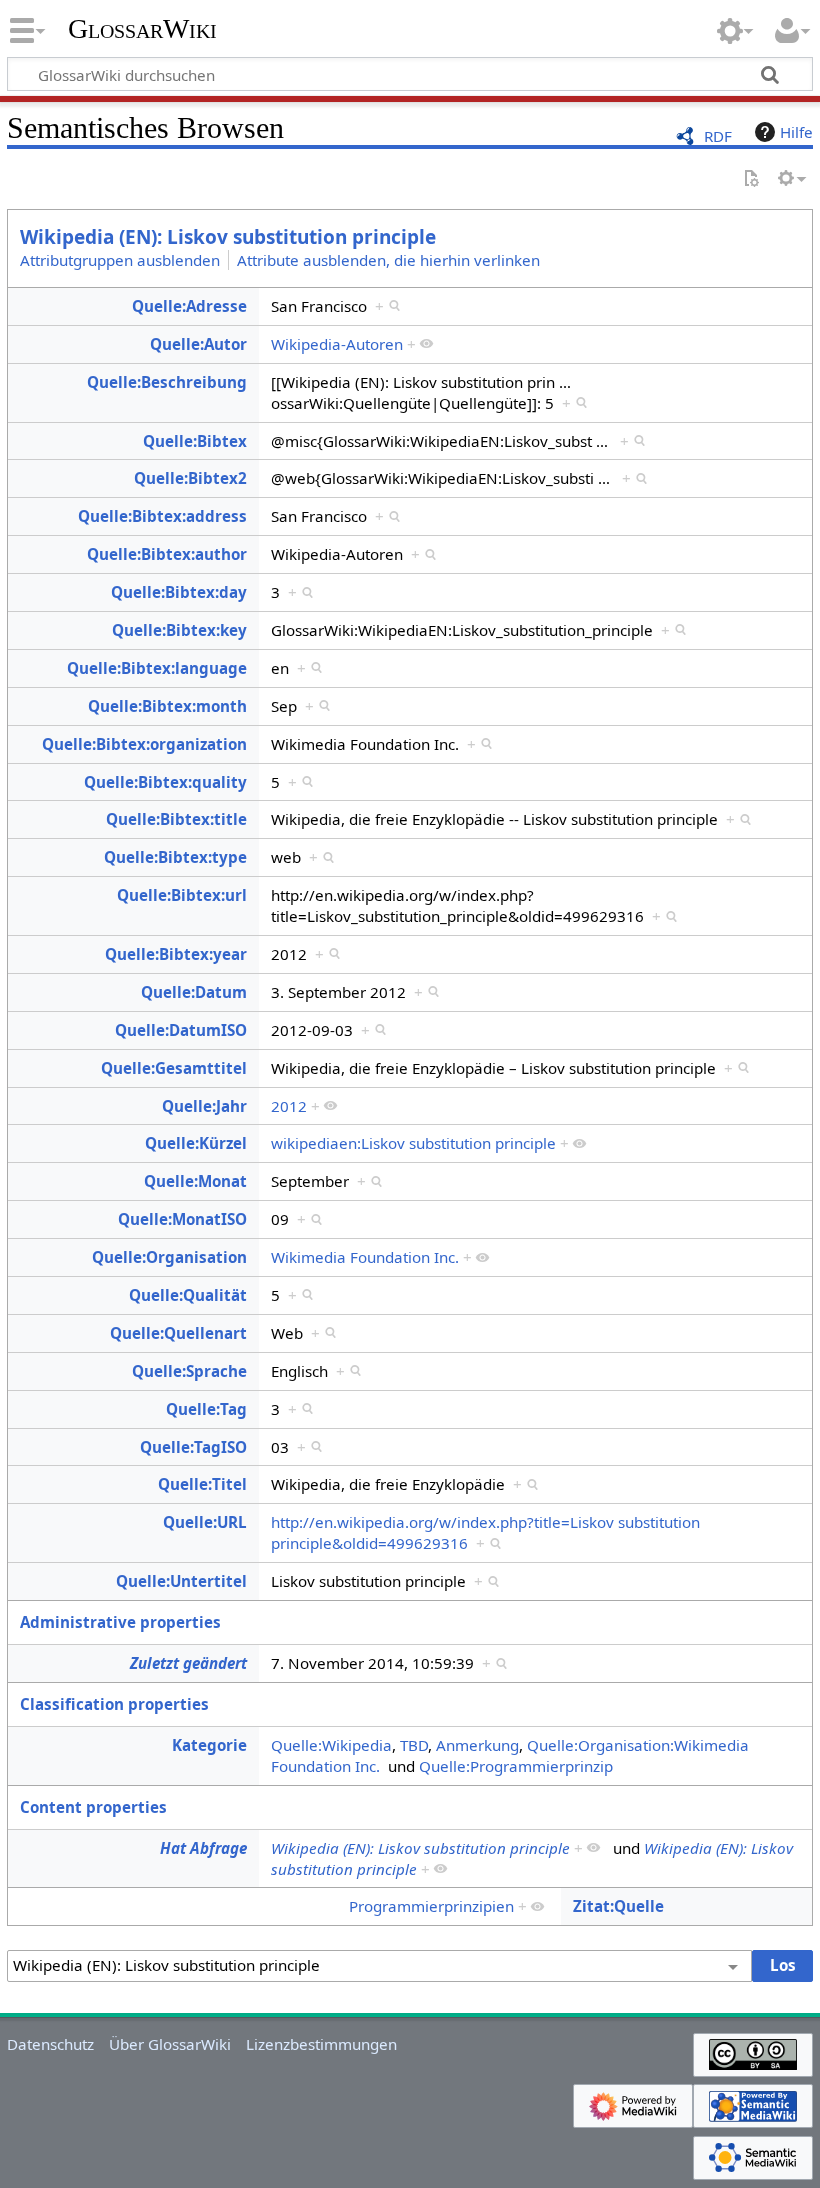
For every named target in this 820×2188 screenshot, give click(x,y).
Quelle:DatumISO (181, 1030)
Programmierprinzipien (431, 1906)
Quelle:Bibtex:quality (165, 782)
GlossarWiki (142, 29)
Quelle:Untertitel (181, 1581)
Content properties (93, 1807)
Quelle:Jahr (204, 1106)
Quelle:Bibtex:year (176, 954)
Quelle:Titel (202, 1484)
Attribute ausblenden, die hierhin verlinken (388, 260)
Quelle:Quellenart (178, 1333)
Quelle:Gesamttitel (174, 1068)
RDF (718, 136)
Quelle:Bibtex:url (182, 895)
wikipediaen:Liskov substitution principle (413, 1143)
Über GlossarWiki (170, 2044)
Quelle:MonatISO (182, 1219)
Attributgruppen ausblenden (120, 260)
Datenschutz (50, 2044)
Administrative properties (120, 1622)
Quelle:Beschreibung (167, 382)
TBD (414, 1745)
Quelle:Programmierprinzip (516, 1766)
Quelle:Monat (195, 1181)
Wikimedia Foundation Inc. (365, 1257)
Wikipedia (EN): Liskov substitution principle (228, 237)
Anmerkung (477, 1745)
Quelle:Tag (206, 1409)
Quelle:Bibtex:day (179, 592)
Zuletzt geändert (188, 1663)
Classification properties (114, 1704)
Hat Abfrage (203, 1848)
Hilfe (796, 132)
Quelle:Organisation (169, 1257)
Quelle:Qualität (188, 1295)
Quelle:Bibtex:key (179, 630)
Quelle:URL (205, 1522)
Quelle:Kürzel (196, 1143)
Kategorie (209, 1745)
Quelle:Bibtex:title (176, 819)
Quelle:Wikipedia (331, 1745)
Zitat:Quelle (618, 1906)
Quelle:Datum (194, 992)
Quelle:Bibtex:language (157, 668)
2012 (289, 1106)
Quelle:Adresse (189, 306)
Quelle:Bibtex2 (190, 478)
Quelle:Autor (198, 344)
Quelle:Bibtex (195, 441)
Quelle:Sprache (189, 1371)
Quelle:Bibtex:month (167, 706)
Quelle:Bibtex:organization (144, 744)
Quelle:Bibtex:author (167, 554)
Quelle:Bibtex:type (175, 857)
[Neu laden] (751, 179)
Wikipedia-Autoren (337, 344)
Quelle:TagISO (193, 1447)
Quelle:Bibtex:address (162, 516)
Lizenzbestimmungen (321, 2044)
